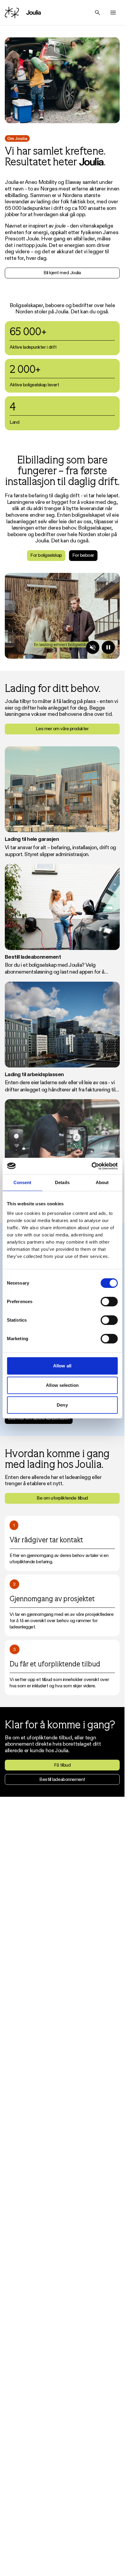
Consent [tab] (22, 1182)
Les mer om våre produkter (62, 729)
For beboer (83, 555)
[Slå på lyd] (93, 647)
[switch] (109, 1302)
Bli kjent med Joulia (62, 273)
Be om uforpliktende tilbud (62, 1498)
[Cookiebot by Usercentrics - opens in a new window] (91, 1166)
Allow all (62, 1366)
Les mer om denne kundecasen (39, 1418)
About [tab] (102, 1182)
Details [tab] (62, 1182)
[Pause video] (108, 647)
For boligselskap (46, 555)
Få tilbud (62, 1765)
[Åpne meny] (113, 13)
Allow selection (62, 1385)
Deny (62, 1405)
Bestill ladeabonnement (62, 1779)
